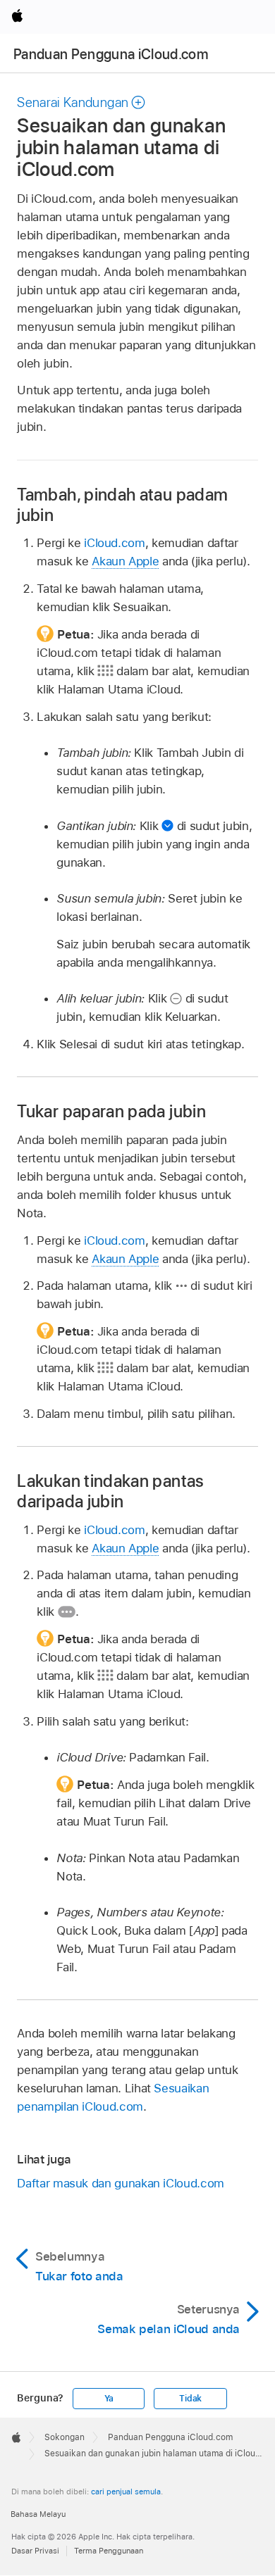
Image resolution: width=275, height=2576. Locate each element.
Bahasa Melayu (38, 2514)
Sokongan (65, 2437)
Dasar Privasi (35, 2551)
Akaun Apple (125, 561)
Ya (109, 2399)
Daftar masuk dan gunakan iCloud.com (121, 2183)
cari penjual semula (126, 2492)
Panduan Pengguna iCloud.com (111, 54)
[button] (81, 102)
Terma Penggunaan (109, 2551)
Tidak (190, 2399)
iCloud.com (114, 543)
